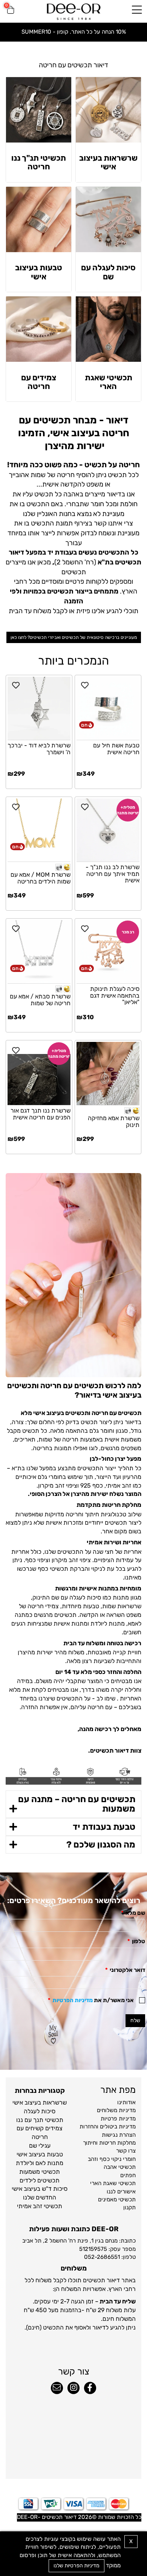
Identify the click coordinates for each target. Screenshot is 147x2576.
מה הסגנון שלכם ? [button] (101, 1844)
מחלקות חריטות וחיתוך (109, 2143)
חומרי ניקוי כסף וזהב (112, 2159)
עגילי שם (40, 2146)
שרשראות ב (52, 2102)
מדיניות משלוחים (116, 2110)
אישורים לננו (121, 2192)
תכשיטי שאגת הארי (109, 382)
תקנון (129, 2207)
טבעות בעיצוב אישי (39, 272)
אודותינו (126, 2102)
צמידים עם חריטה (39, 382)
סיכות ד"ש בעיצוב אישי (40, 2189)
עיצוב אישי (25, 2102)
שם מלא (133, 1913)
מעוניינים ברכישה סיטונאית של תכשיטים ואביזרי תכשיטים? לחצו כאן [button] (74, 637)
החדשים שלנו (40, 2197)
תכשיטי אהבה (120, 2167)
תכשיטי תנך (48, 2120)
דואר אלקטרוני (125, 1970)
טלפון (136, 1941)
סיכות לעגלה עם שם (108, 272)
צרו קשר (126, 2151)
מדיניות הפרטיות (73, 2000)
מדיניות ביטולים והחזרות (108, 2127)
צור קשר (74, 2371)
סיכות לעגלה (40, 2111)
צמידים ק (51, 2128)
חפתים (128, 2175)
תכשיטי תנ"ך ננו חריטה (39, 162)
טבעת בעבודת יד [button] (104, 1827)
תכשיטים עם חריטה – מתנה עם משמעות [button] (77, 1804)
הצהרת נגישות (119, 2135)
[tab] (73, 1804)
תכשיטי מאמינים (117, 2199)
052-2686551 (102, 2257)
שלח (135, 2020)
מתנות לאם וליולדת (40, 2163)
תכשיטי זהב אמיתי (40, 2206)
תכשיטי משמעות (40, 2172)
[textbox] (73, 65)
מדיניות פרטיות (118, 2119)
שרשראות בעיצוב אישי (108, 162)
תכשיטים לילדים (40, 2180)
